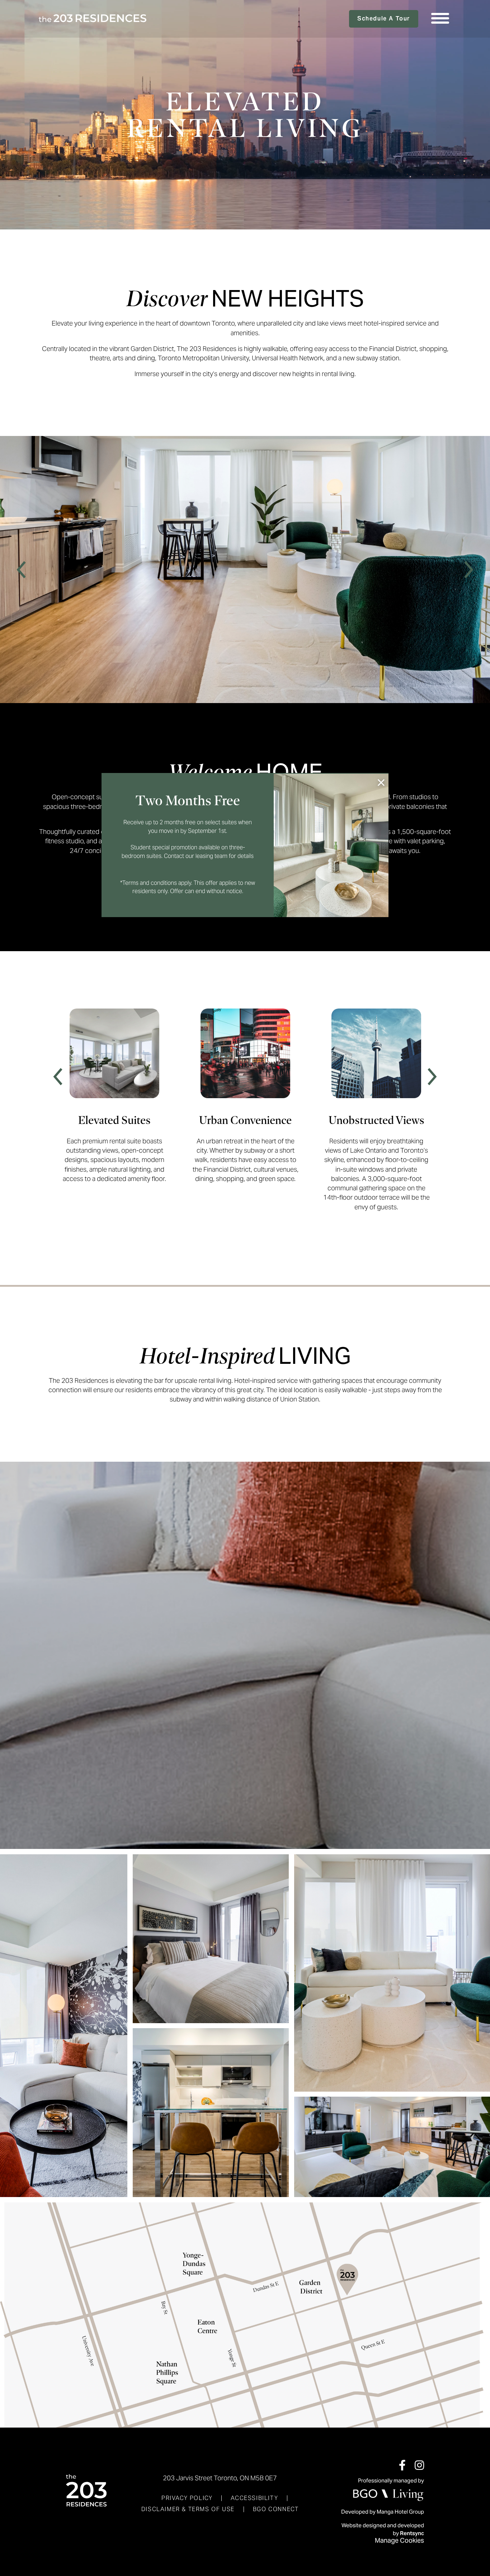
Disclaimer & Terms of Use (188, 2509)
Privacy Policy (187, 2498)
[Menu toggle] (440, 19)
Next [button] (468, 570)
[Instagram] (419, 2465)
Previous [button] (22, 570)
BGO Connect (276, 2509)
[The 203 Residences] (93, 19)
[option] (245, 570)
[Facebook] (402, 2465)
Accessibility (254, 2498)
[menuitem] (187, 2498)
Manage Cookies (399, 2540)
